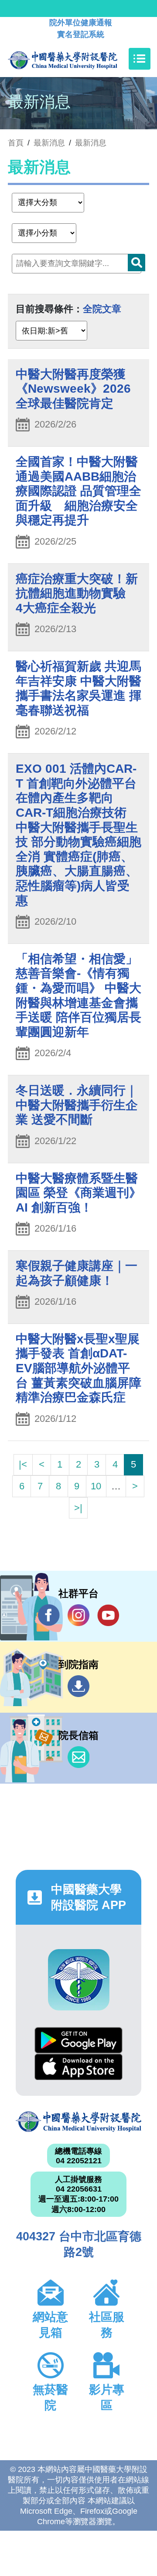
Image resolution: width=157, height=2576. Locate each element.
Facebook (49, 1615)
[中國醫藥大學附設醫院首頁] (76, 59)
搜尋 (137, 263)
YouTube (108, 1615)
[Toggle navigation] (140, 59)
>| (78, 1508)
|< (23, 1464)
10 (96, 1486)
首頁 (16, 143)
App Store (78, 2067)
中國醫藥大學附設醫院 (78, 2121)
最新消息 (91, 143)
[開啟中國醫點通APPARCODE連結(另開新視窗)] (79, 1980)
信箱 (78, 1757)
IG (78, 1615)
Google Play (78, 2040)
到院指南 (78, 1686)
